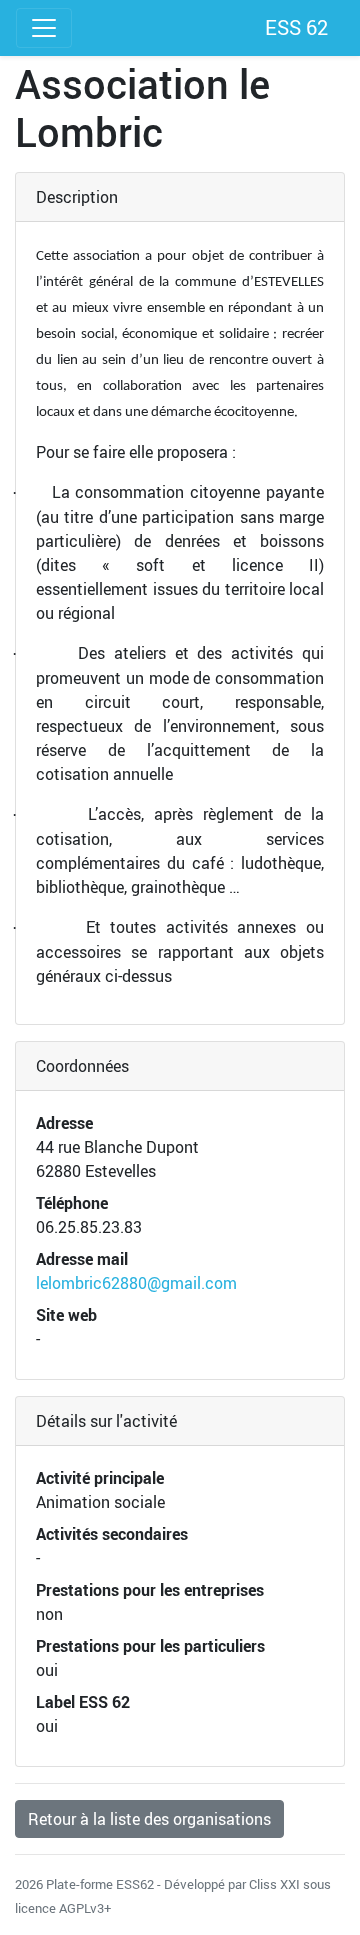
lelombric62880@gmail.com (136, 1283)
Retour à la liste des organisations (149, 1819)
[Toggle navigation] (44, 28)
